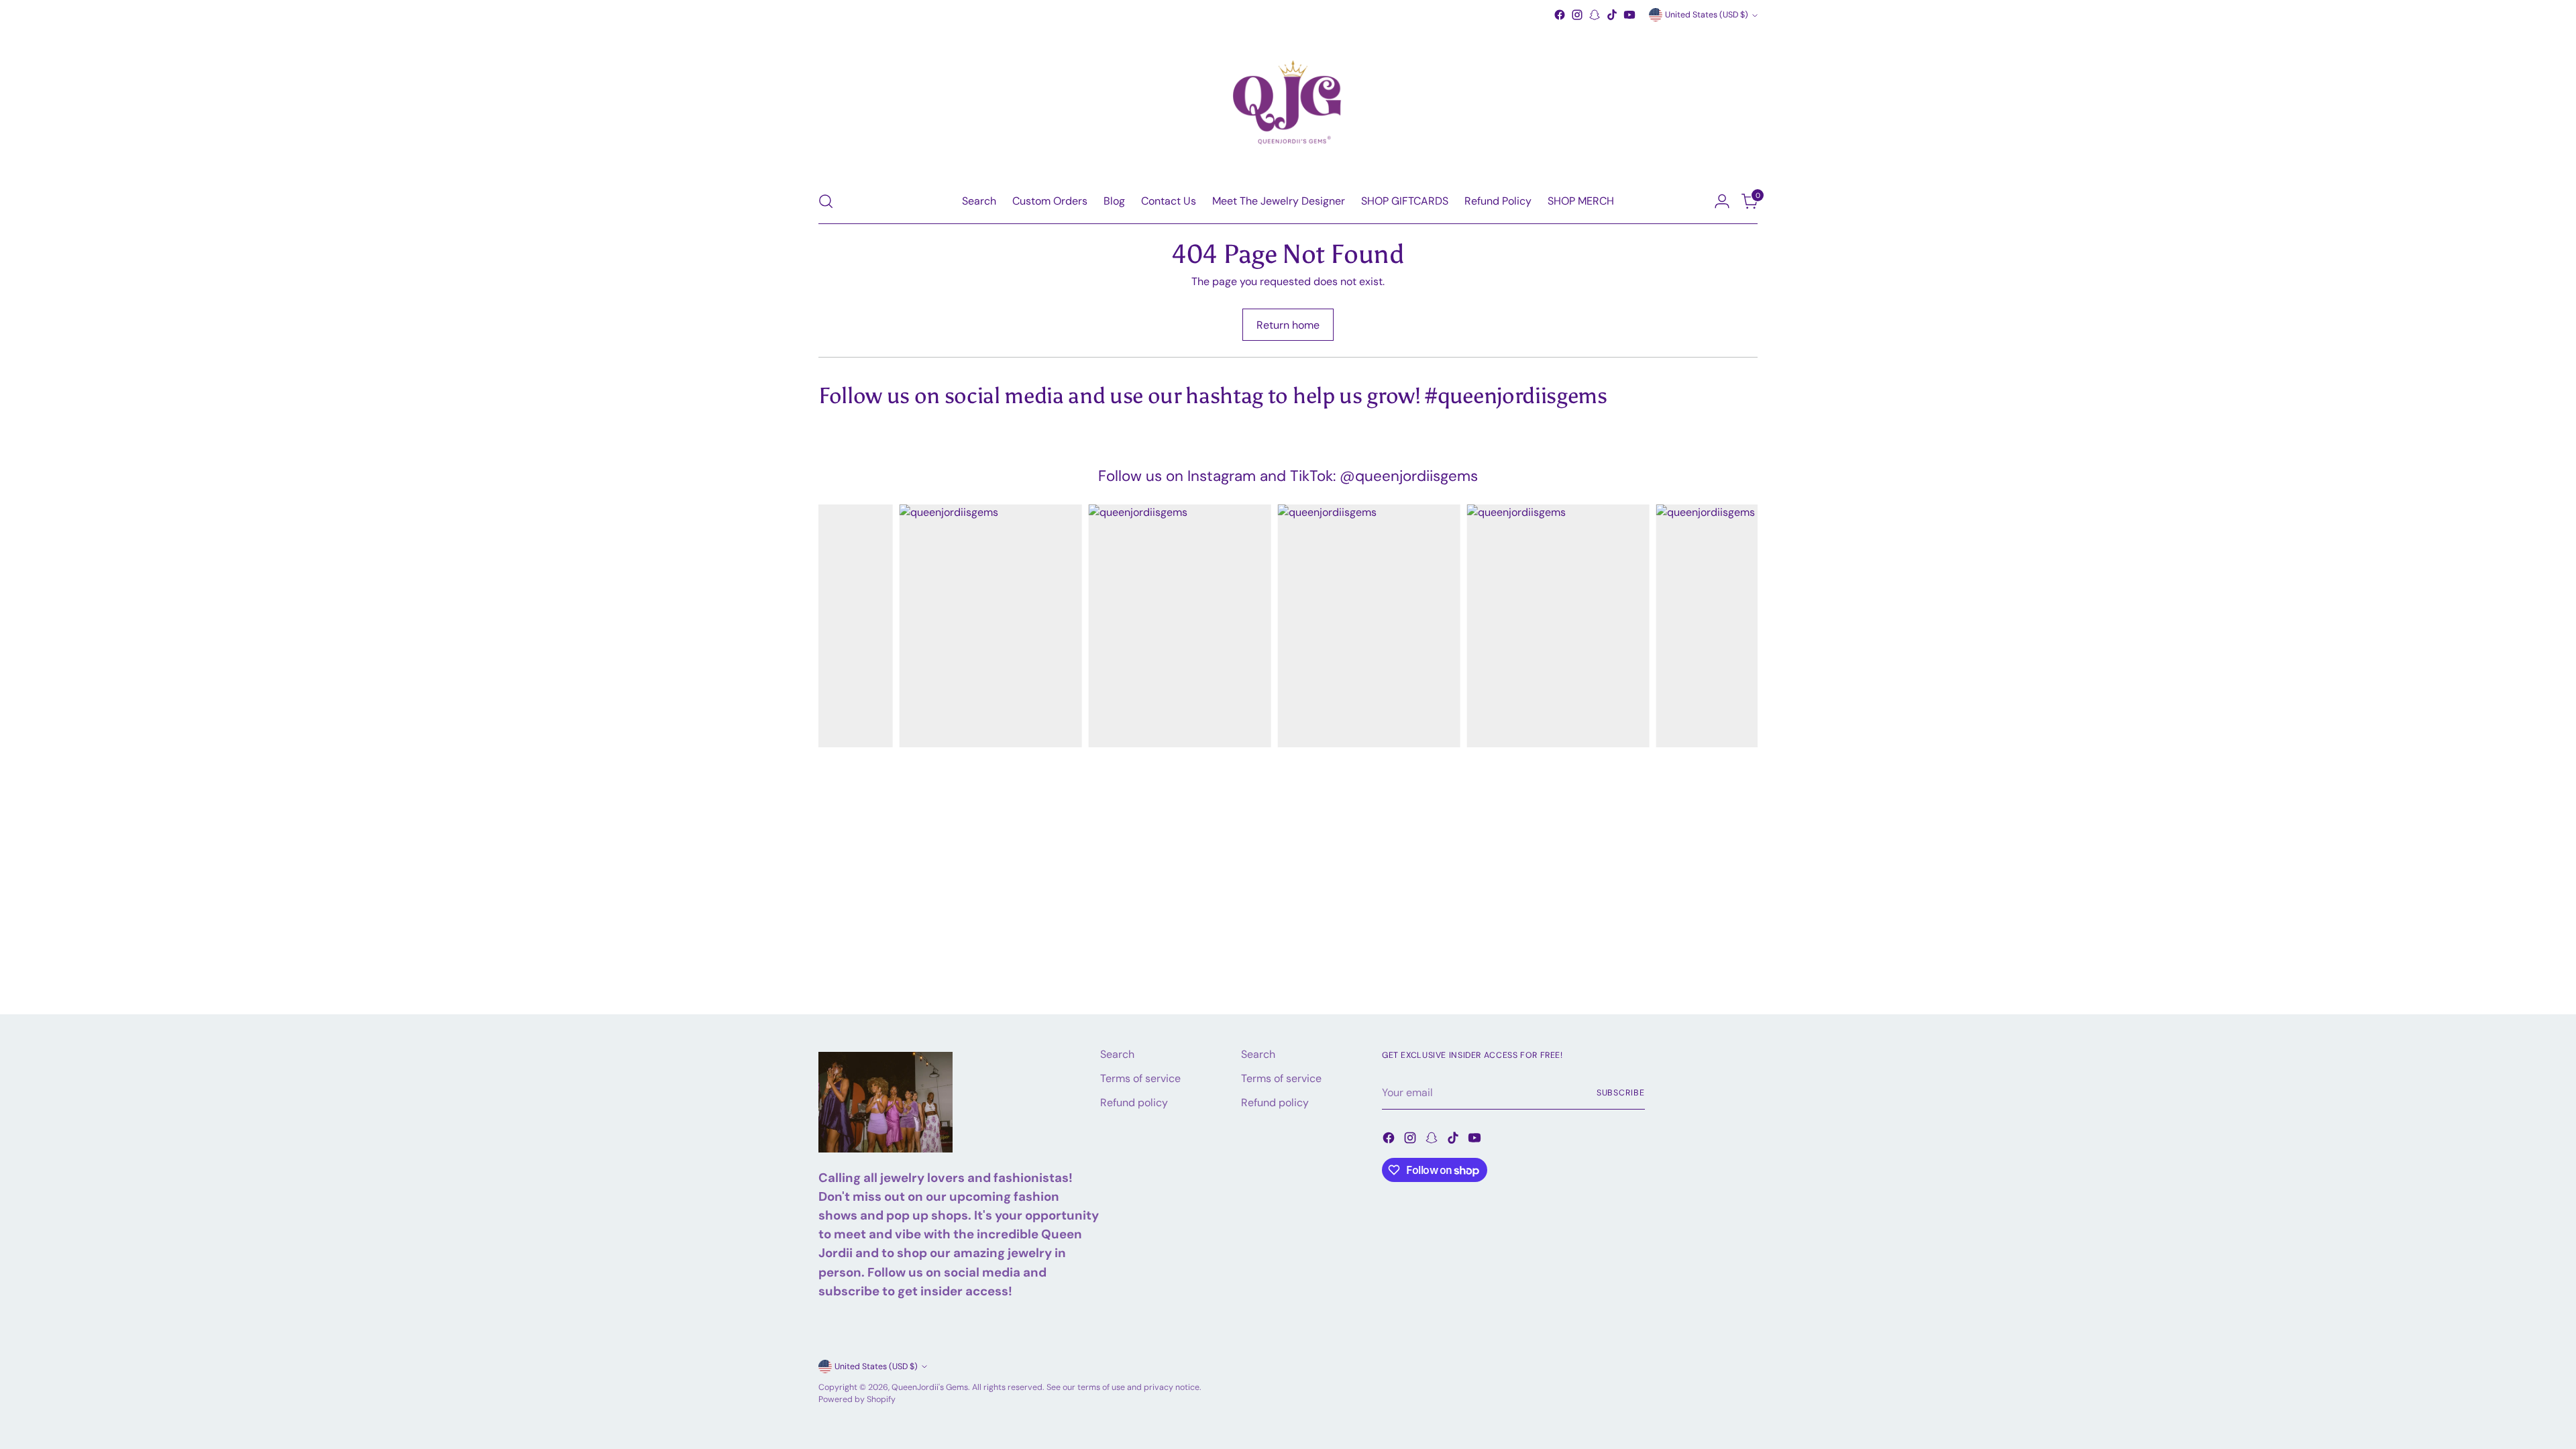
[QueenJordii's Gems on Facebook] (1560, 15)
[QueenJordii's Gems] (1288, 101)
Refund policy (1134, 1103)
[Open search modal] (826, 201)
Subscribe (1621, 1093)
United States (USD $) (1707, 15)
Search (1117, 1054)
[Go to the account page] (1722, 201)
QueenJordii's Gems (930, 1387)
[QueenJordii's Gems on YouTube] (1629, 15)
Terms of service (1140, 1078)
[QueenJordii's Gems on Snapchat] (1595, 15)
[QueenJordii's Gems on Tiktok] (1612, 15)
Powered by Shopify (857, 1399)
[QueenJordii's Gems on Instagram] (1577, 15)
